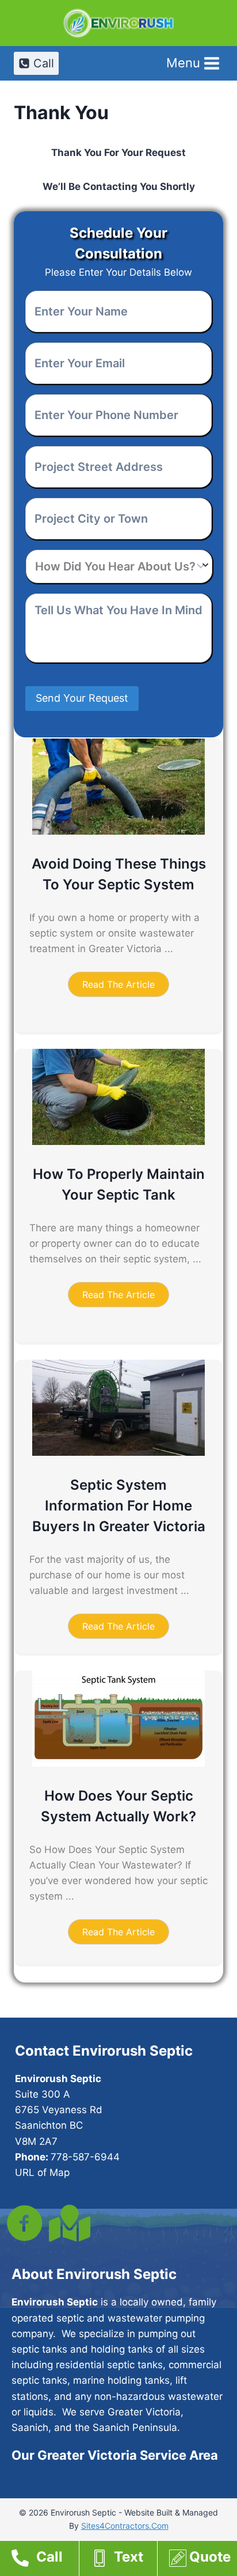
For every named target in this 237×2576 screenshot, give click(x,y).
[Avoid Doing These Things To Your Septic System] (118, 831)
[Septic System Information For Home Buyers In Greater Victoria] (118, 1452)
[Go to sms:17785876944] (124, 2560)
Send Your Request (82, 698)
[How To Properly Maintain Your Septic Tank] (118, 1141)
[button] (118, 984)
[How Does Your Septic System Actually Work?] (118, 1763)
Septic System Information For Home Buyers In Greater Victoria (119, 1506)
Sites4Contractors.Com (125, 2526)
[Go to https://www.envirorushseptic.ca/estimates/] (203, 2560)
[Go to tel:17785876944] (45, 2560)
